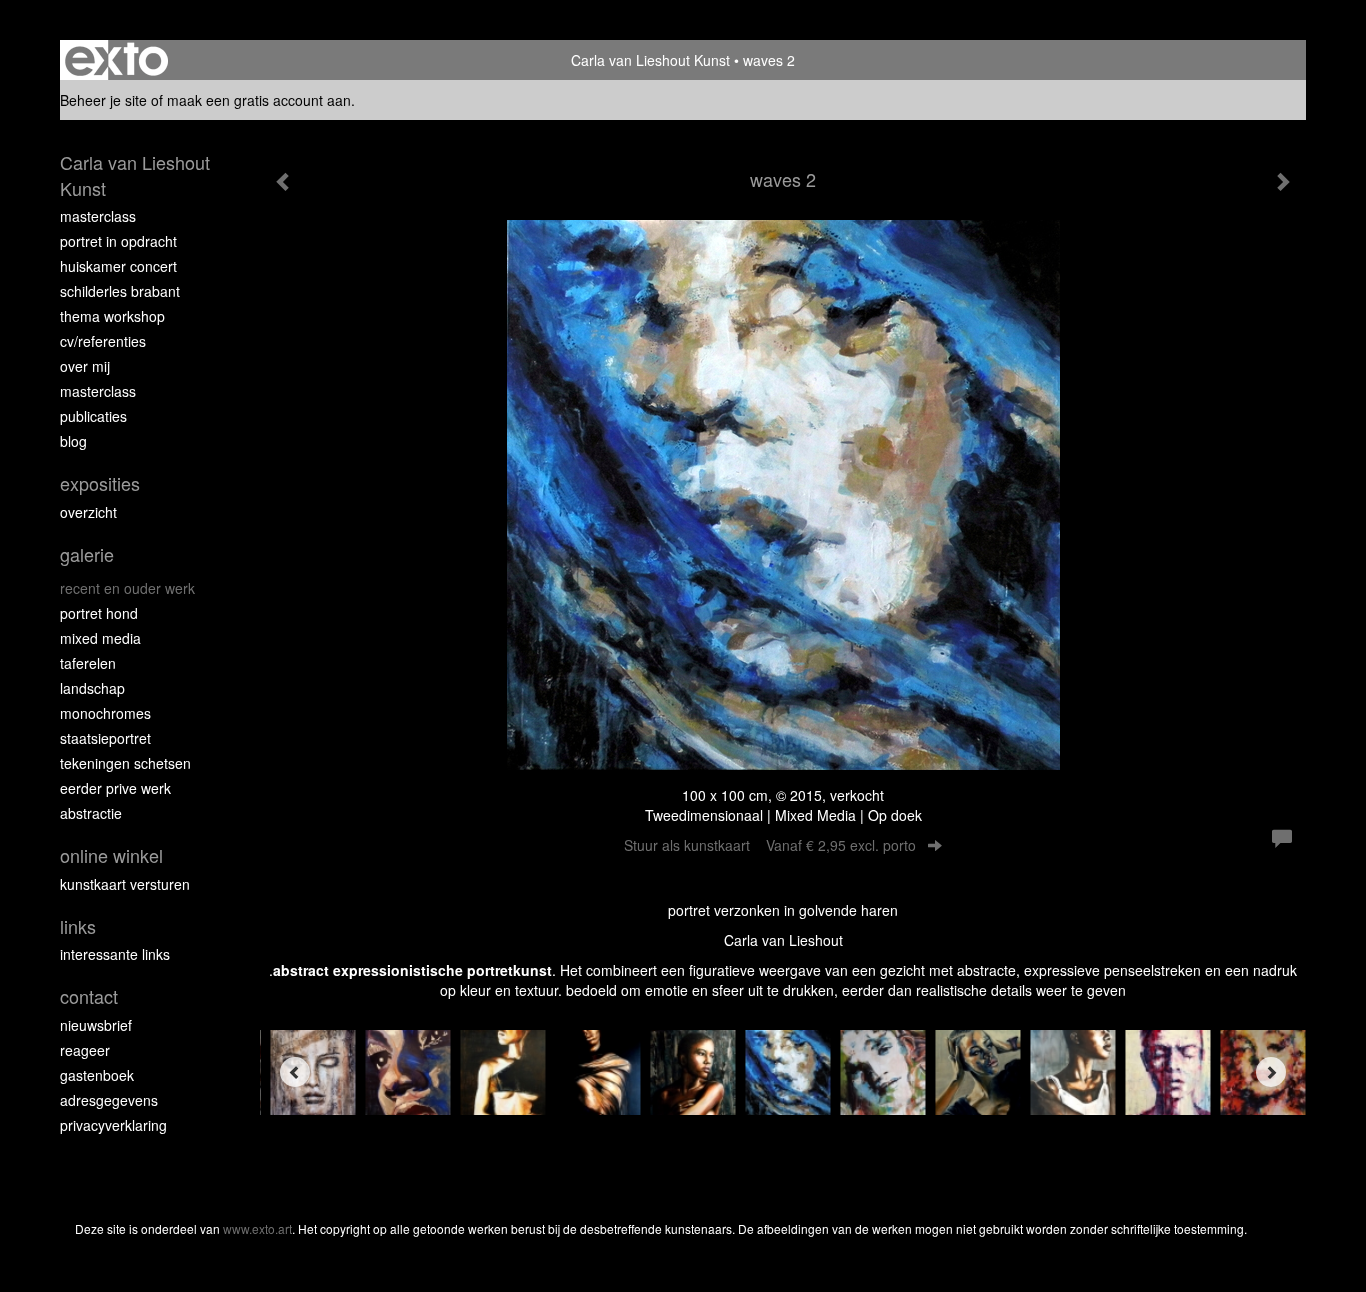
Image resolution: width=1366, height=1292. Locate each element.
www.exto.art (257, 1228)
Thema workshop (112, 316)
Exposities (100, 483)
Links (78, 926)
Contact (89, 996)
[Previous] (295, 1072)
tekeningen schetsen (125, 763)
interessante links (115, 954)
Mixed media (100, 638)
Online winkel (111, 855)
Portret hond (99, 613)
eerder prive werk (115, 788)
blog (73, 441)
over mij (85, 366)
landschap (92, 688)
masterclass (98, 216)
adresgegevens (109, 1100)
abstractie (91, 813)
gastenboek (97, 1075)
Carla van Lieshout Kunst (650, 60)
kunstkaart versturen (125, 884)
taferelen (88, 663)
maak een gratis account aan (259, 100)
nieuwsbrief (96, 1025)
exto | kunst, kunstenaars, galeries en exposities (116, 60)
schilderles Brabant (120, 291)
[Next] (1271, 1072)
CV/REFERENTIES (103, 341)
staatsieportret (105, 738)
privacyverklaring (113, 1125)
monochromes (105, 713)
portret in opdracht (118, 241)
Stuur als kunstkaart (770, 845)
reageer (85, 1050)
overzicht (88, 512)
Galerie (87, 554)
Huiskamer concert (118, 266)
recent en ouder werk (127, 588)
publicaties (93, 416)
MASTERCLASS (98, 391)
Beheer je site (103, 100)
